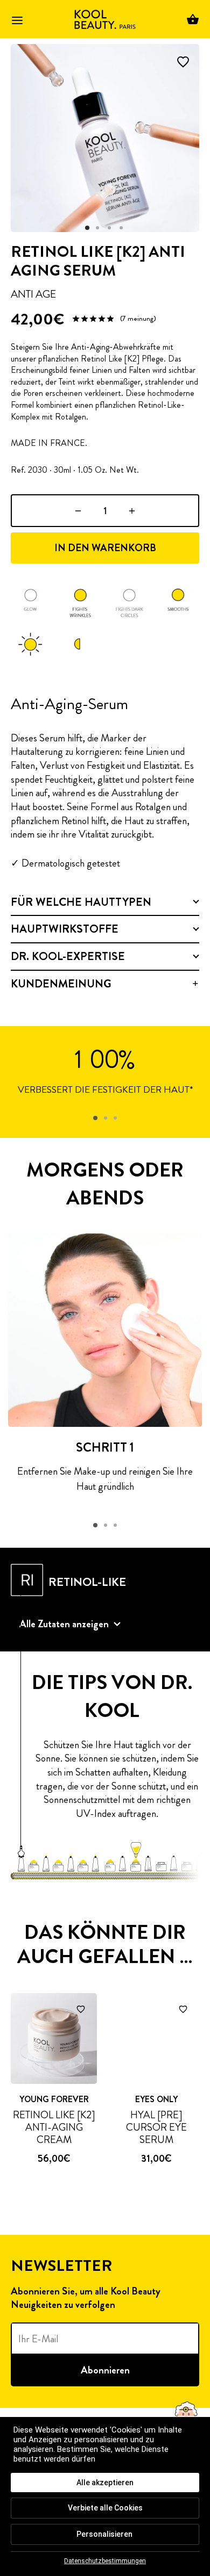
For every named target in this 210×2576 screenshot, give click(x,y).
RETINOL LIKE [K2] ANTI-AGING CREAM (54, 2128)
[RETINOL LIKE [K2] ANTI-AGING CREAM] (54, 2039)
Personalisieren (104, 2534)
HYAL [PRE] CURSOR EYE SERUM (156, 2128)
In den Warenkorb (105, 548)
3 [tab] (115, 1118)
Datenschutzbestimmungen (105, 2561)
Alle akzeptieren (105, 2483)
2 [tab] (106, 1118)
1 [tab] (95, 1118)
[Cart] (193, 19)
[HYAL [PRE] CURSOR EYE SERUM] (156, 2039)
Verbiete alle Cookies (105, 2508)
